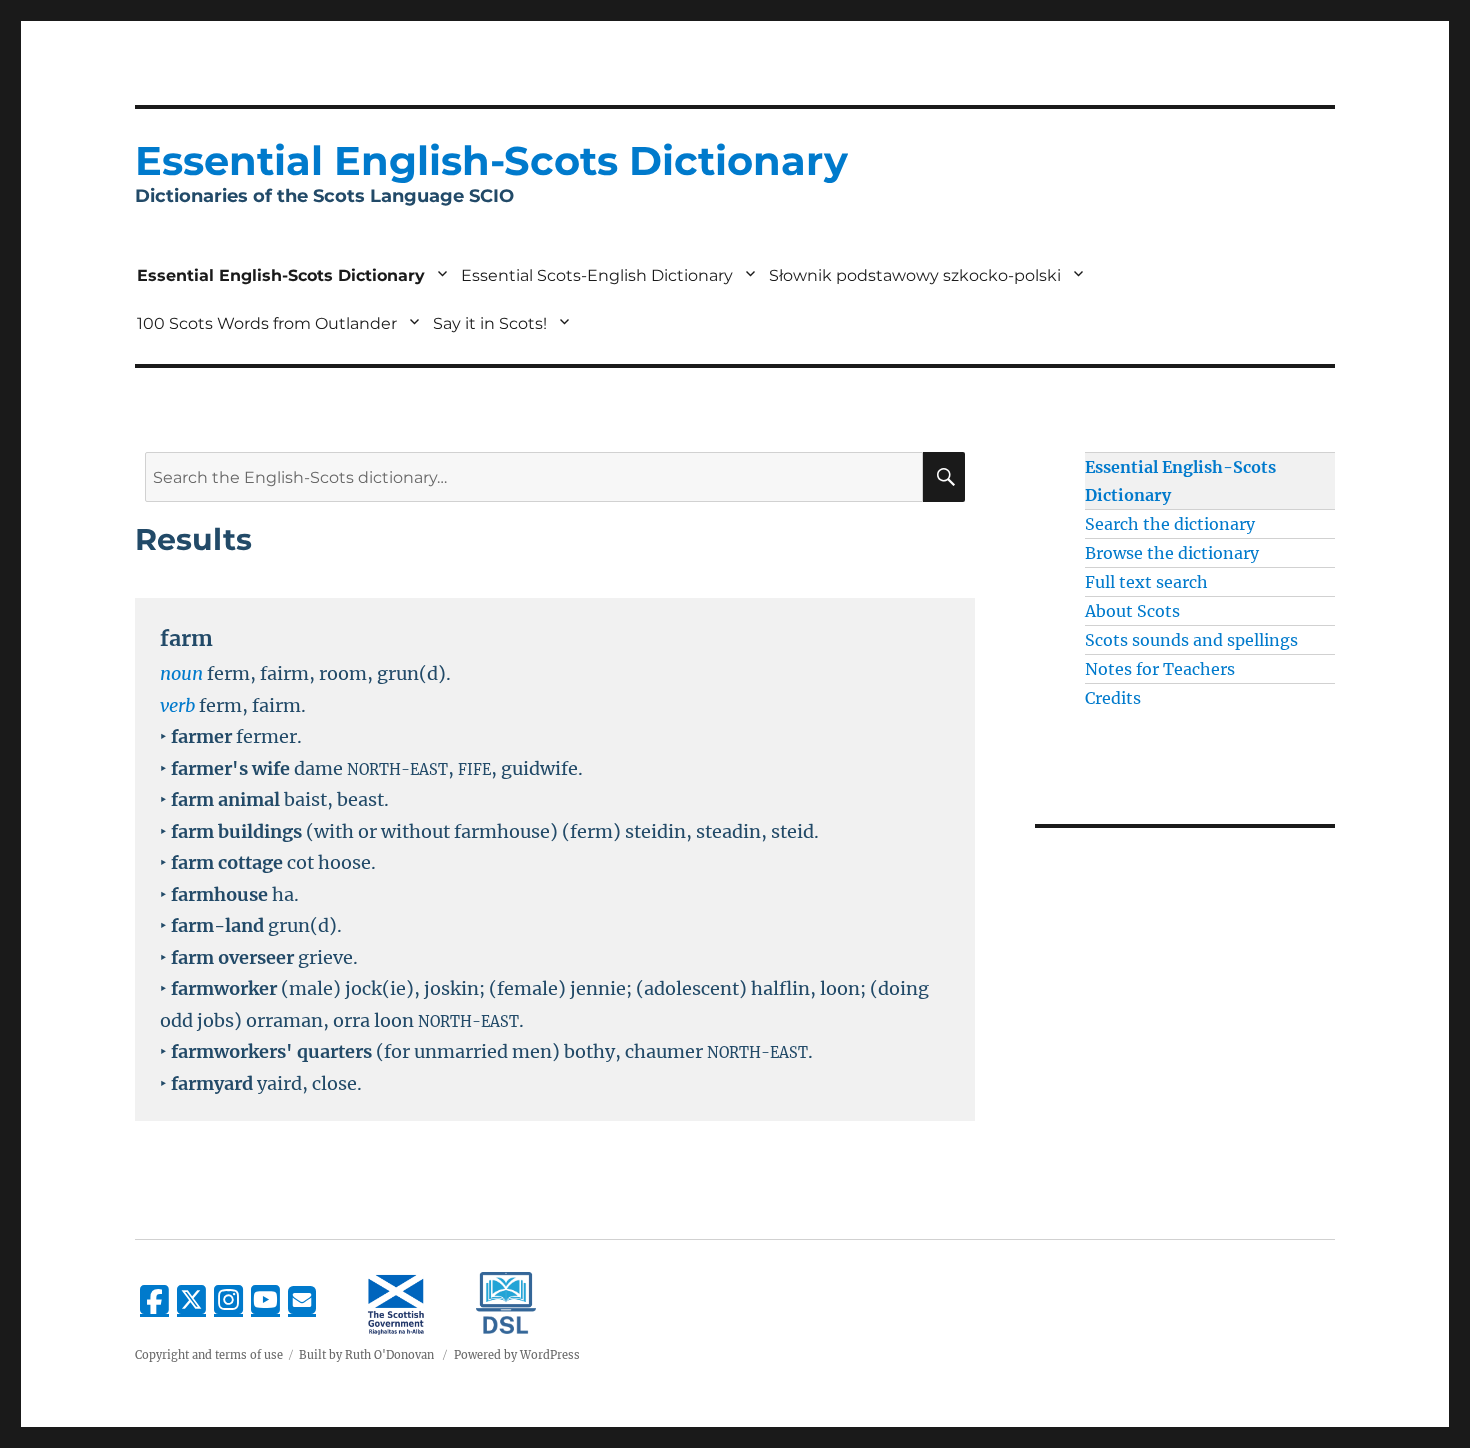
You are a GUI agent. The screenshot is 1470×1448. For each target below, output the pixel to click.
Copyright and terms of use (209, 1355)
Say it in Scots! (490, 323)
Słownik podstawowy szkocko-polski (915, 275)
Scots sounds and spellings (1191, 640)
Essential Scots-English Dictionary (597, 275)
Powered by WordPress (517, 1355)
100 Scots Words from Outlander (267, 323)
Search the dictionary (1170, 524)
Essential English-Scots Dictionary (281, 275)
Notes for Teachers (1160, 669)
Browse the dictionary (1172, 553)
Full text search (1146, 582)
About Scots (1132, 611)
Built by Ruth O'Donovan (366, 1355)
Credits (1113, 698)
